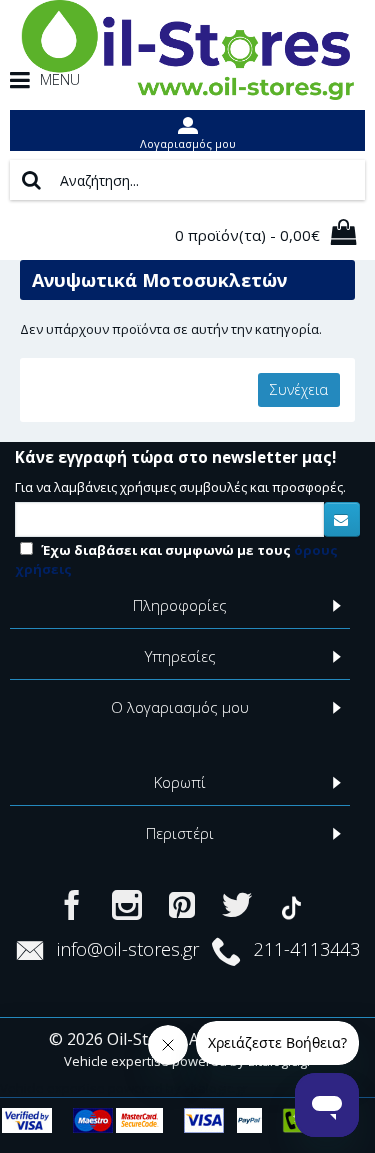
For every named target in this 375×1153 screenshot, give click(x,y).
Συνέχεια (299, 389)
